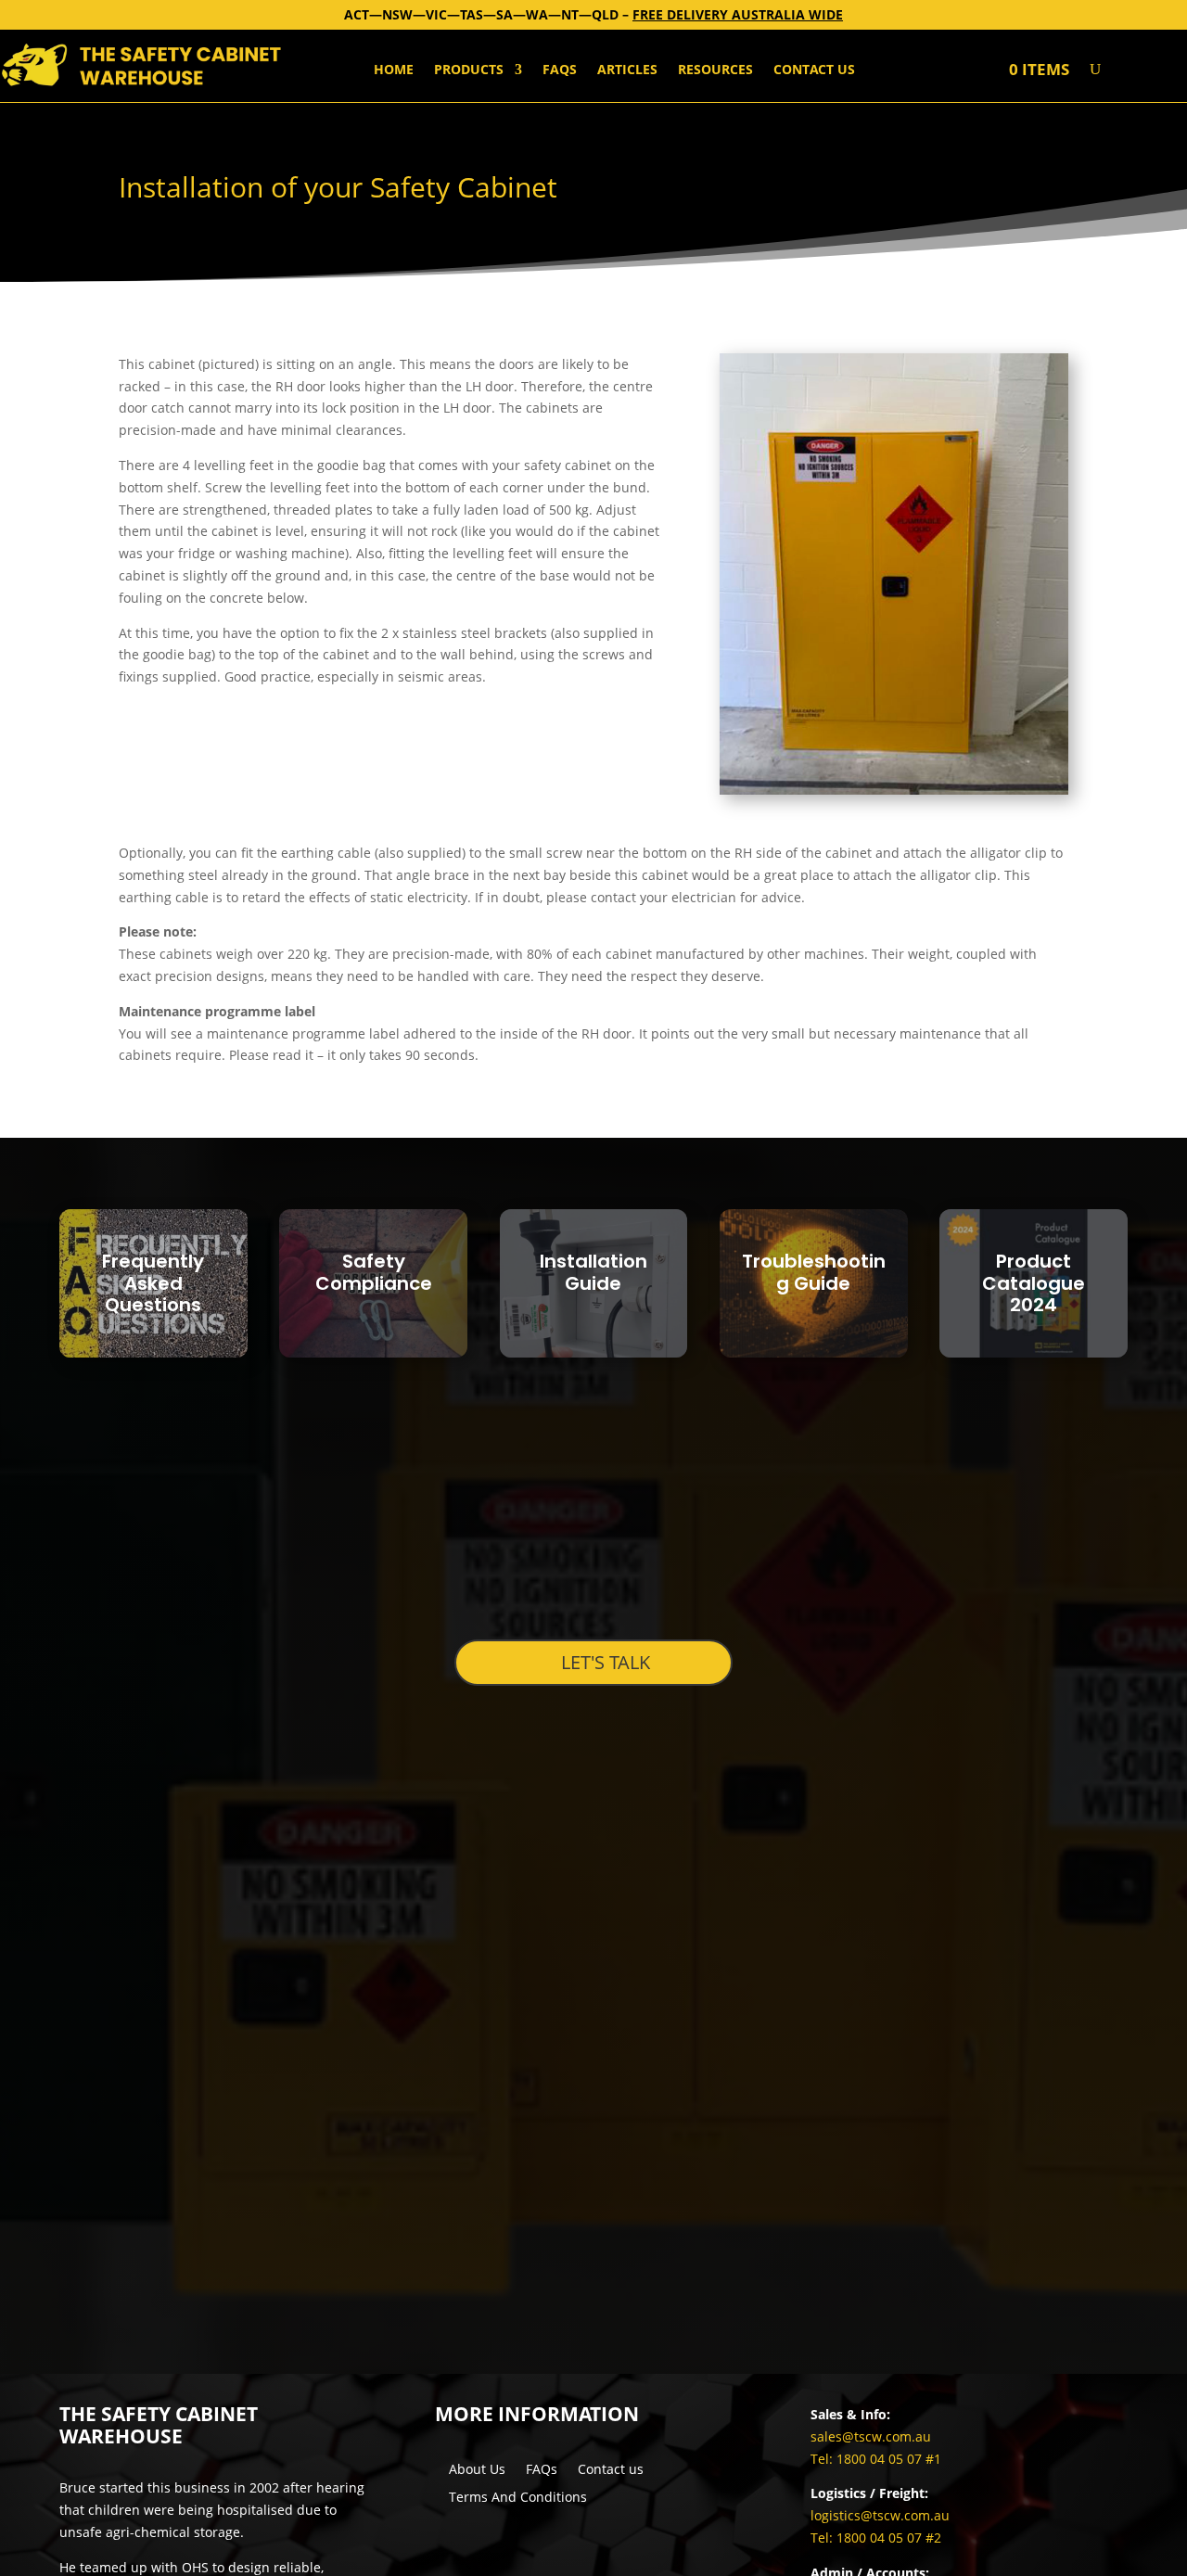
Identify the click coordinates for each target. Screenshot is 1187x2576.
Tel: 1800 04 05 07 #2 (876, 2538)
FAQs (560, 70)
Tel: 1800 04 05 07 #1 (876, 2459)
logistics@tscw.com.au (880, 2515)
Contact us (814, 70)
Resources (715, 70)
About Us (477, 2470)
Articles (627, 70)
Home (394, 70)
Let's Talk (606, 1662)
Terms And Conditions (518, 2498)
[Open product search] (1095, 70)
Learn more (153, 1351)
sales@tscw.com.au (871, 2436)
